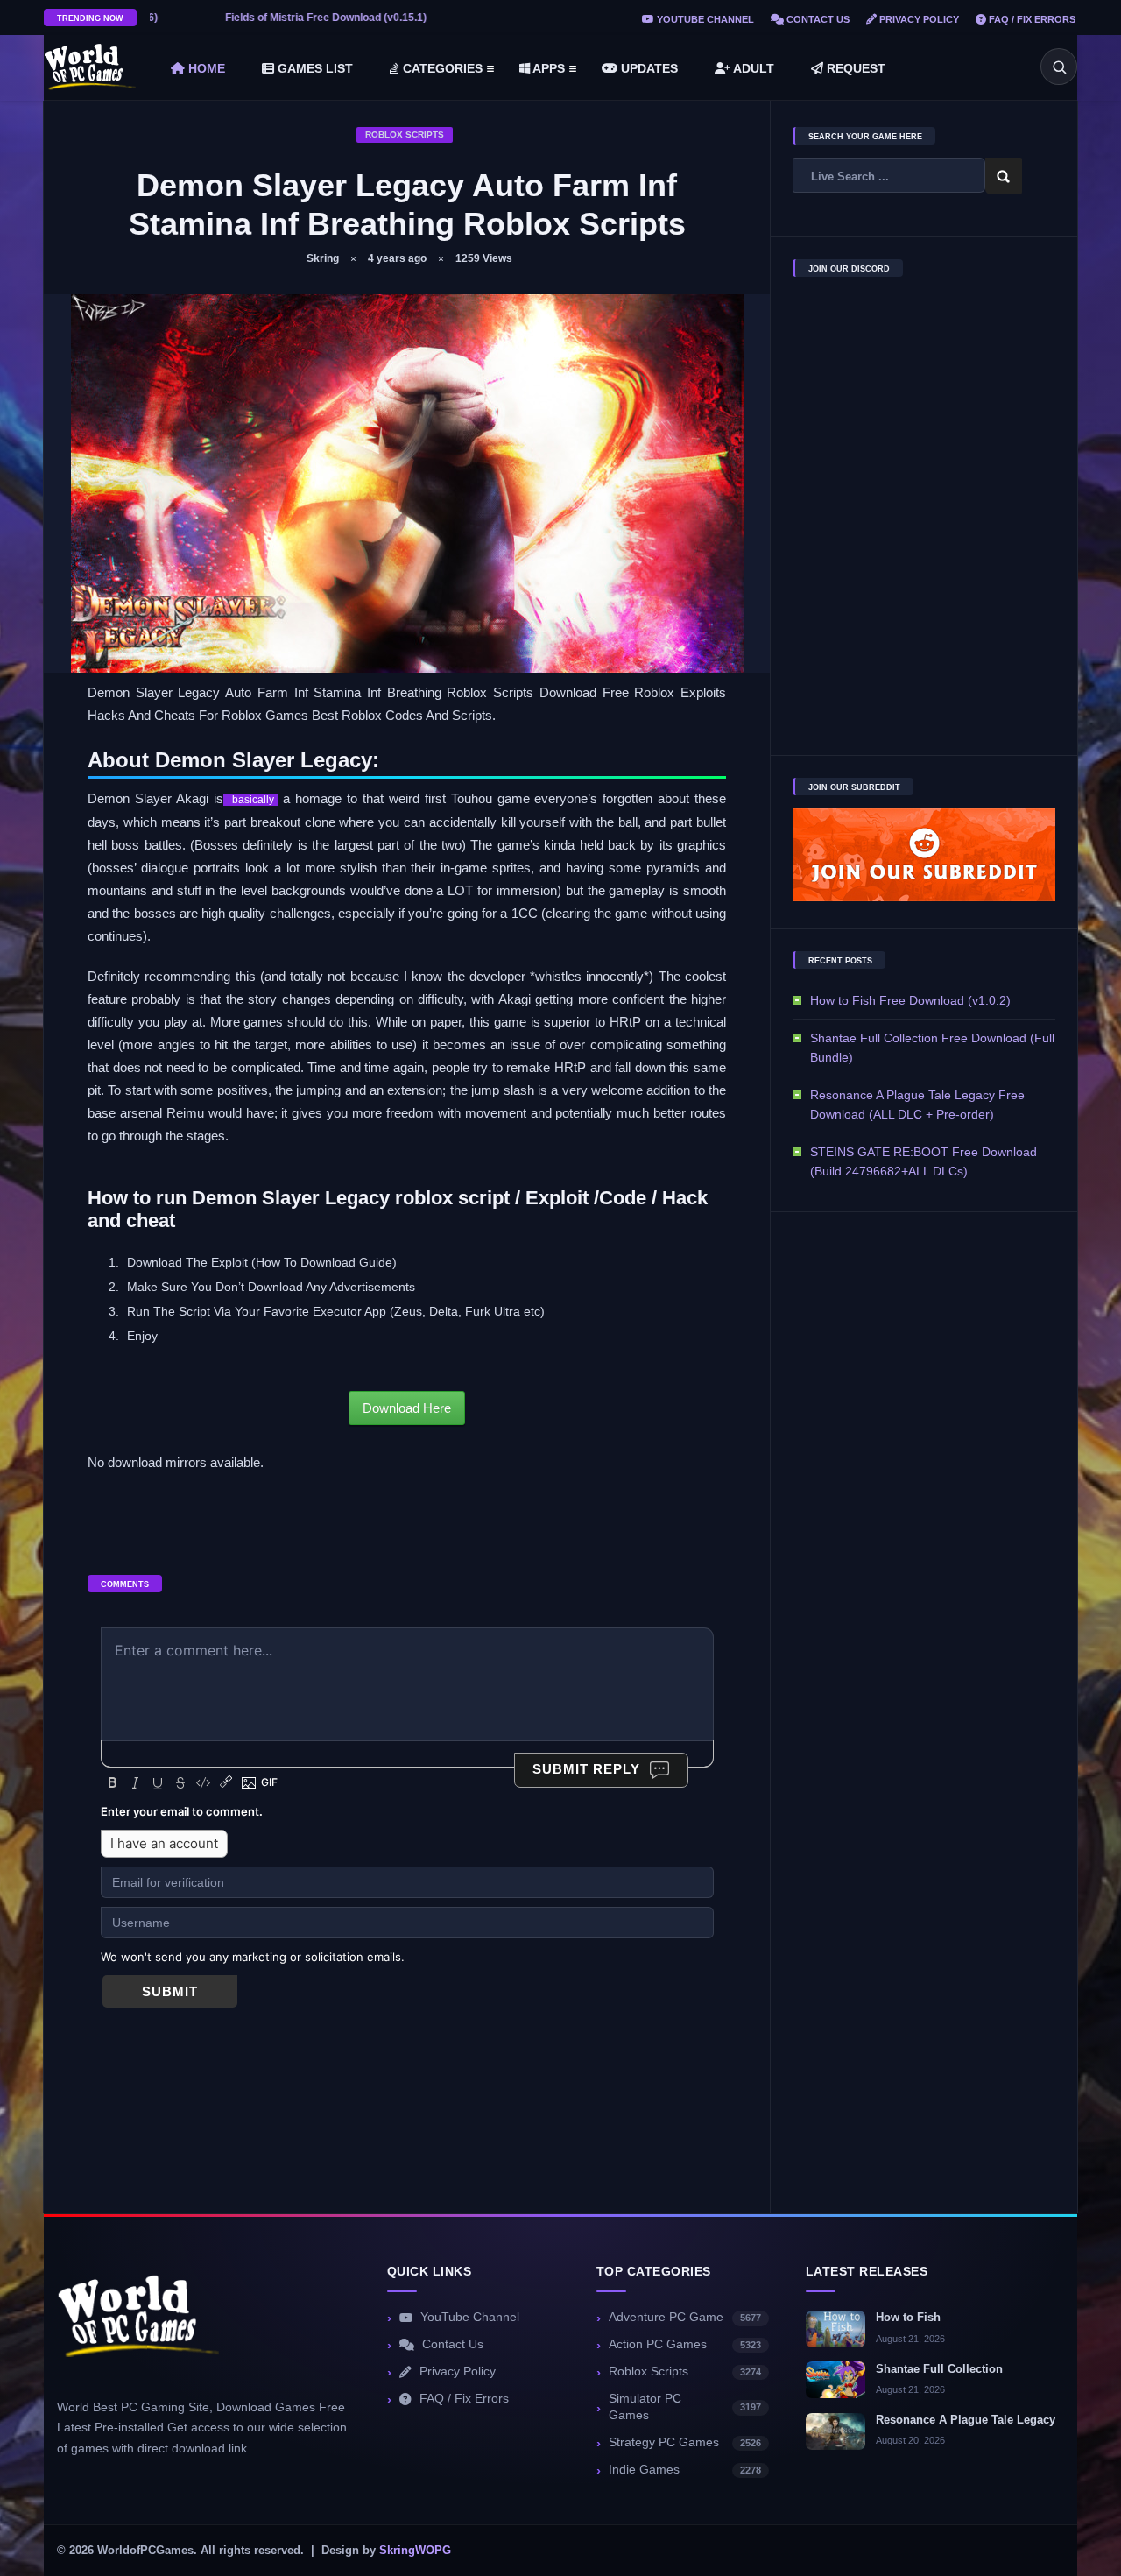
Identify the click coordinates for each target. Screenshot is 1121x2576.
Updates (648, 68)
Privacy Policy (918, 19)
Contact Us (817, 19)
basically (251, 800)
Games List (314, 68)
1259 (484, 258)
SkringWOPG (415, 2551)
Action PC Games (685, 2344)
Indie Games (685, 2470)
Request (854, 68)
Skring (323, 258)
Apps (547, 68)
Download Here (407, 1408)
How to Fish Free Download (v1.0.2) (910, 1000)
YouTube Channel (704, 19)
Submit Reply (586, 1769)
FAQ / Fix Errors (1031, 19)
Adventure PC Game (685, 2317)
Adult (752, 68)
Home (205, 68)
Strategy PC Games (685, 2442)
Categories (441, 68)
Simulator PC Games (685, 2407)
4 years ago (397, 258)
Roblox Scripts (405, 134)
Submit (170, 1991)
